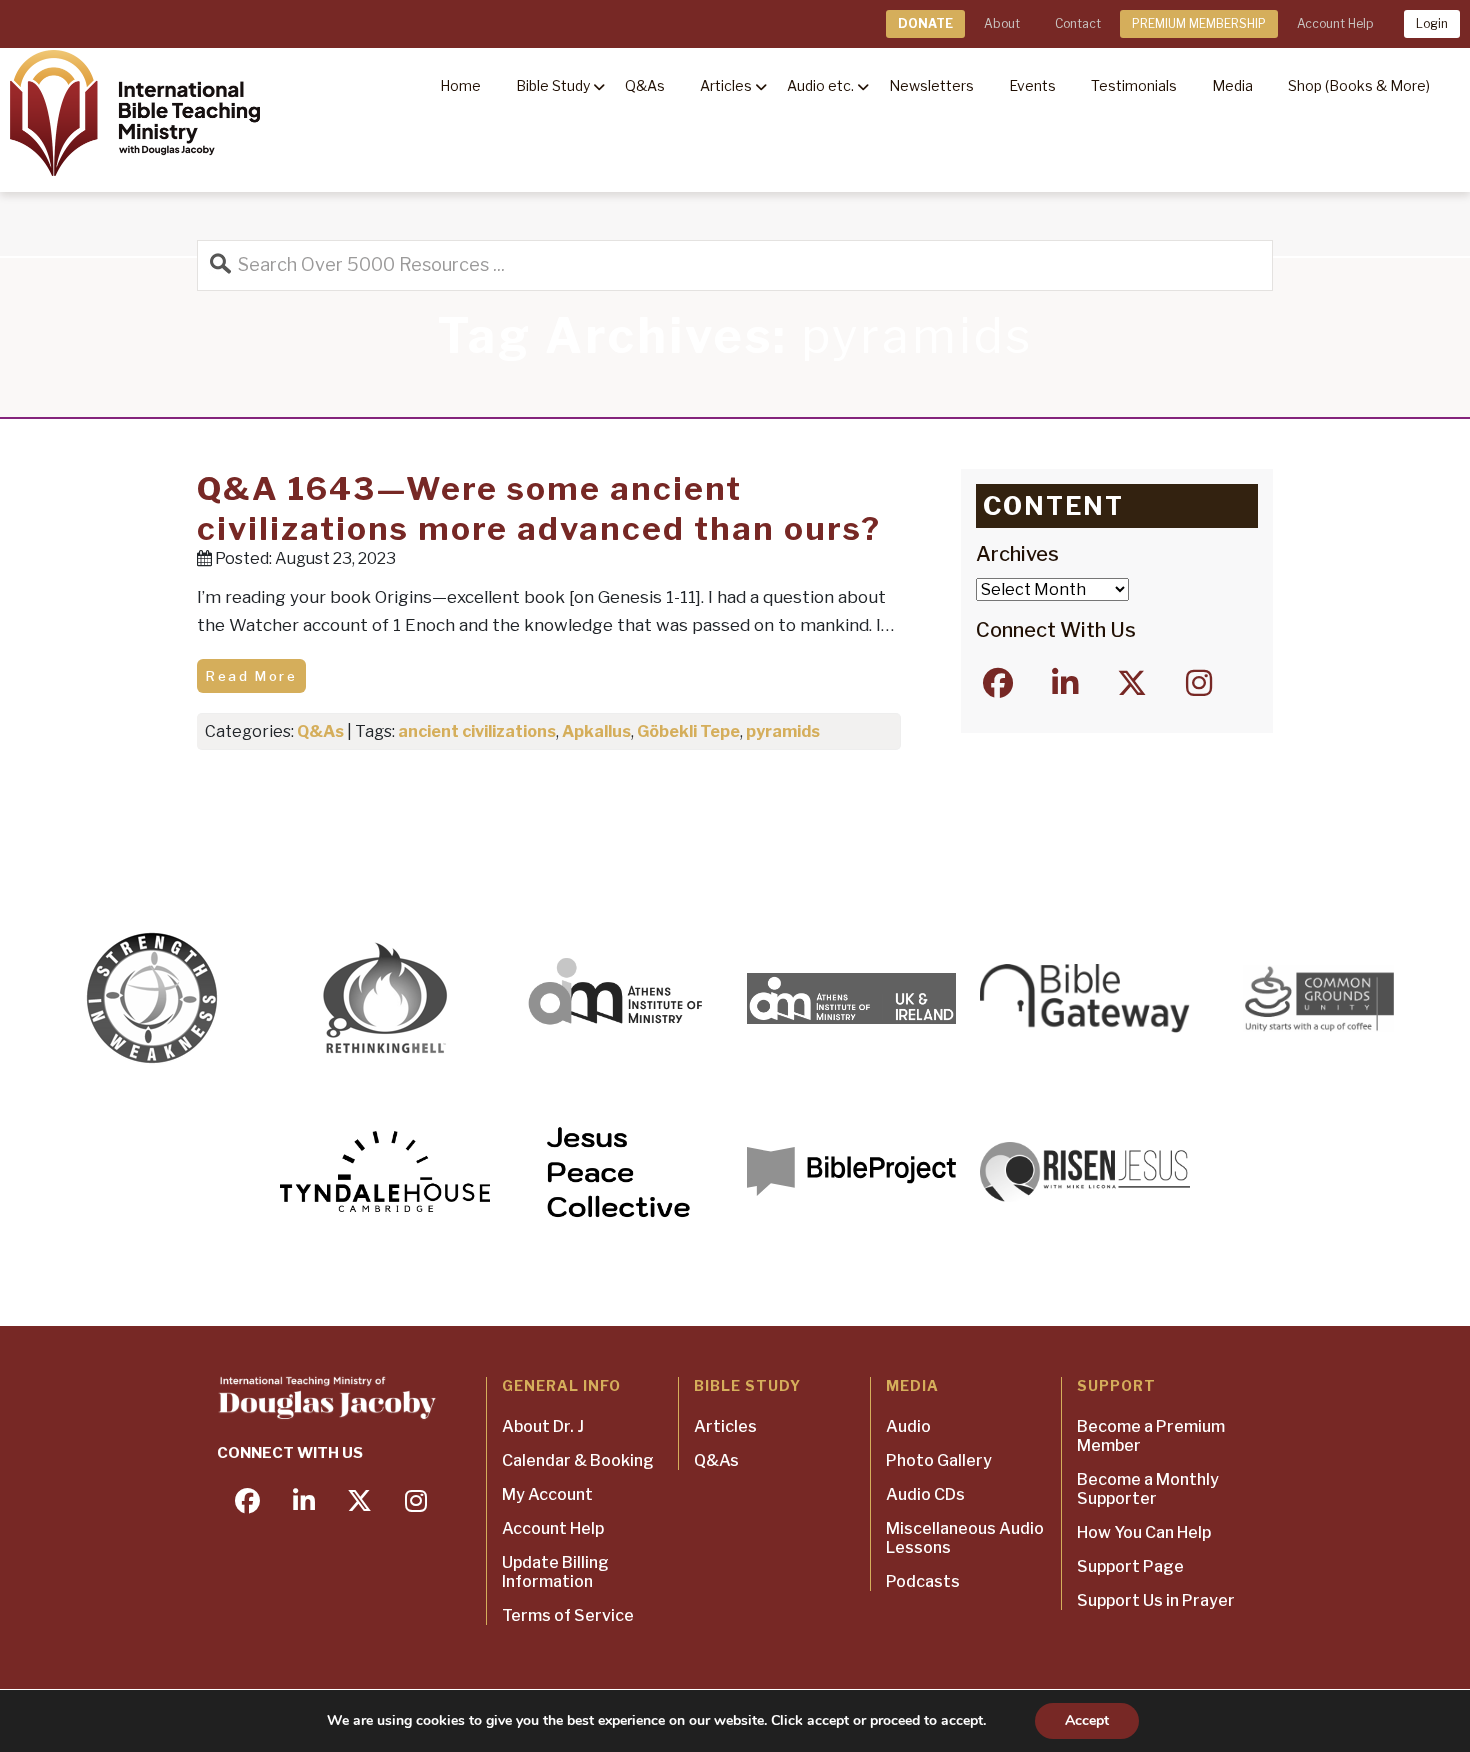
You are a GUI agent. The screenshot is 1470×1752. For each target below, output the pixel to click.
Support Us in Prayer (1156, 1600)
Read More (251, 676)
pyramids (783, 731)
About (1002, 23)
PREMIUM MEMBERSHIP (1199, 23)
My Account (547, 1494)
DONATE (925, 23)
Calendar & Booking (578, 1460)
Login (1432, 23)
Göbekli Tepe (688, 731)
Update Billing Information (555, 1572)
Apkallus (596, 731)
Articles (725, 1426)
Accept (1087, 1720)
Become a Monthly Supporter (1148, 1489)
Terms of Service (568, 1615)
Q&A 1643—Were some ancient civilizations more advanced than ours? (539, 508)
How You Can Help (1144, 1532)
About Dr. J (543, 1426)
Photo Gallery (939, 1460)
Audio (908, 1426)
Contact (1078, 23)
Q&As (320, 731)
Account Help (1335, 23)
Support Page (1130, 1566)
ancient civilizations (477, 731)
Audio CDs (925, 1494)
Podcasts (923, 1581)
